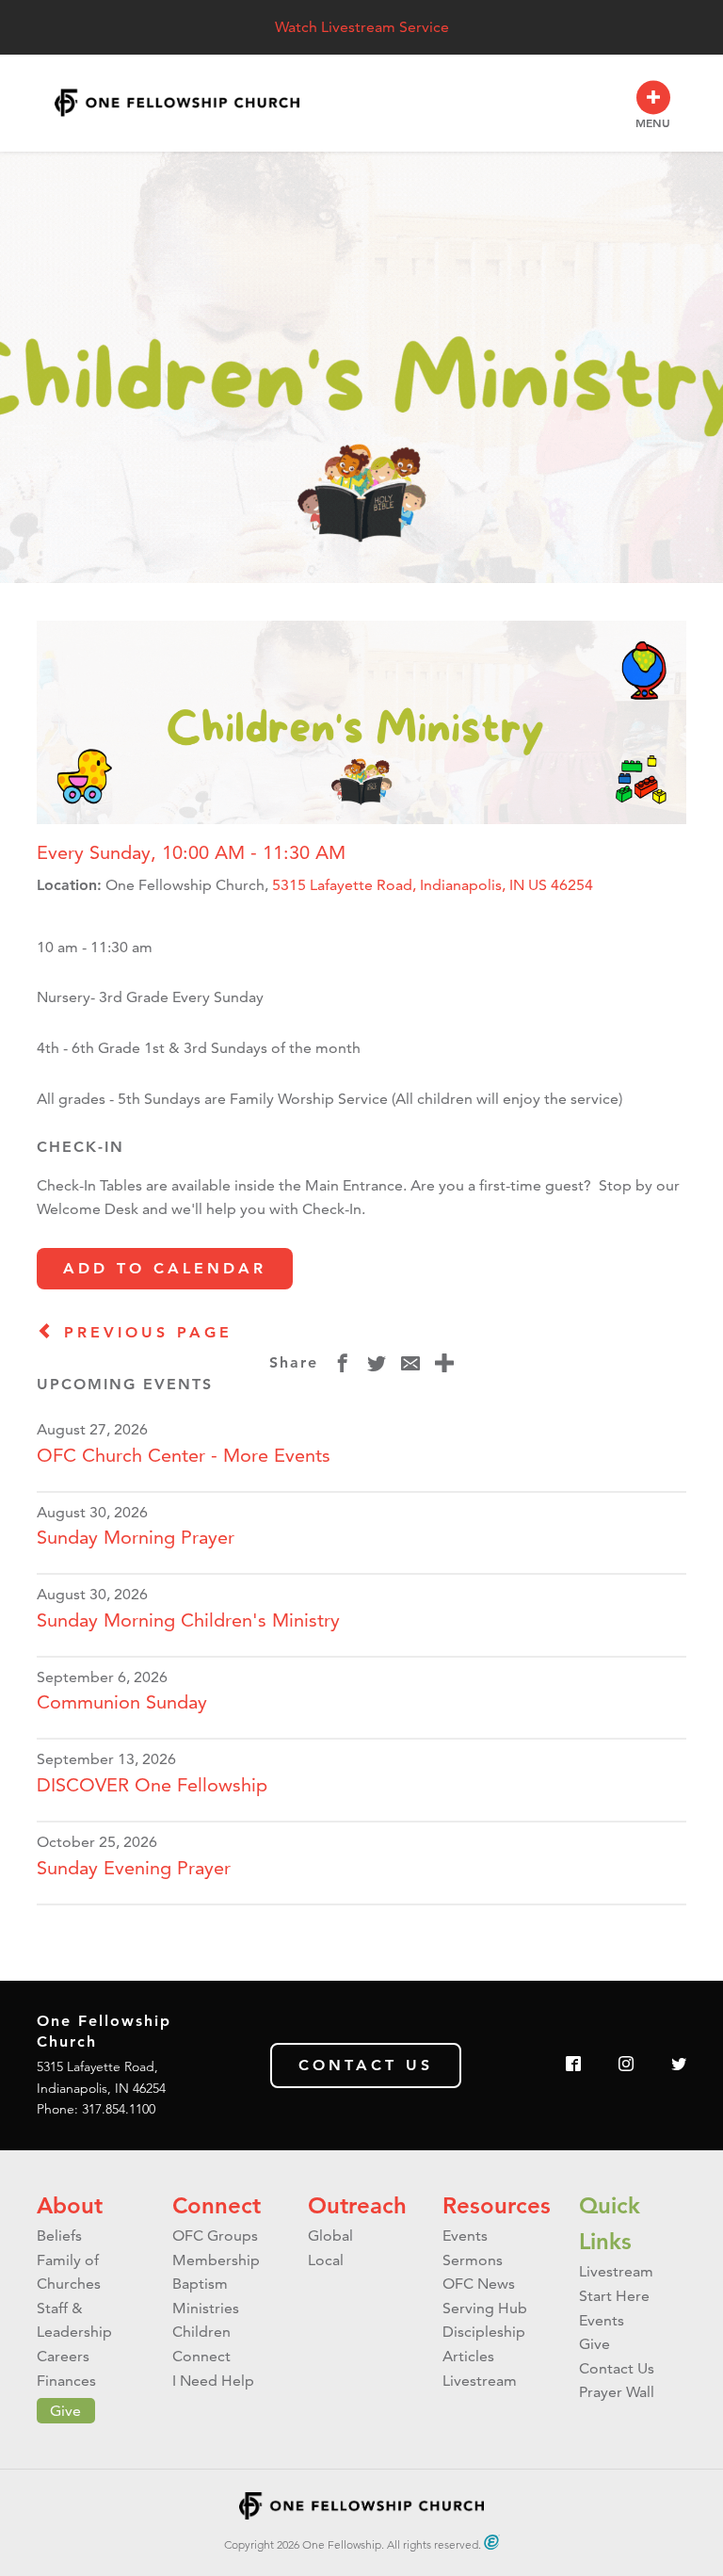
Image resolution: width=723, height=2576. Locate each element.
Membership (216, 2260)
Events (465, 2236)
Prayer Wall (617, 2392)
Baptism (200, 2284)
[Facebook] (573, 2065)
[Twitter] (679, 2065)
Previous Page (144, 1332)
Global (330, 2236)
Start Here (614, 2296)
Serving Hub (485, 2308)
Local (326, 2260)
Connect (217, 2205)
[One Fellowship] (177, 103)
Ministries (206, 2308)
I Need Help (213, 2381)
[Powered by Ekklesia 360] (492, 2542)
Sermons (473, 2260)
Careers (63, 2356)
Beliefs (59, 2236)
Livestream (480, 2381)
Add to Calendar (165, 1268)
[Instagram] (626, 2065)
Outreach (357, 2205)
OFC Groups (215, 2236)
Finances (66, 2381)
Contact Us (366, 2065)
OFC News (479, 2284)
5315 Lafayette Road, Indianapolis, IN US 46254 (433, 885)
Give (65, 2411)
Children (201, 2332)
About (70, 2205)
